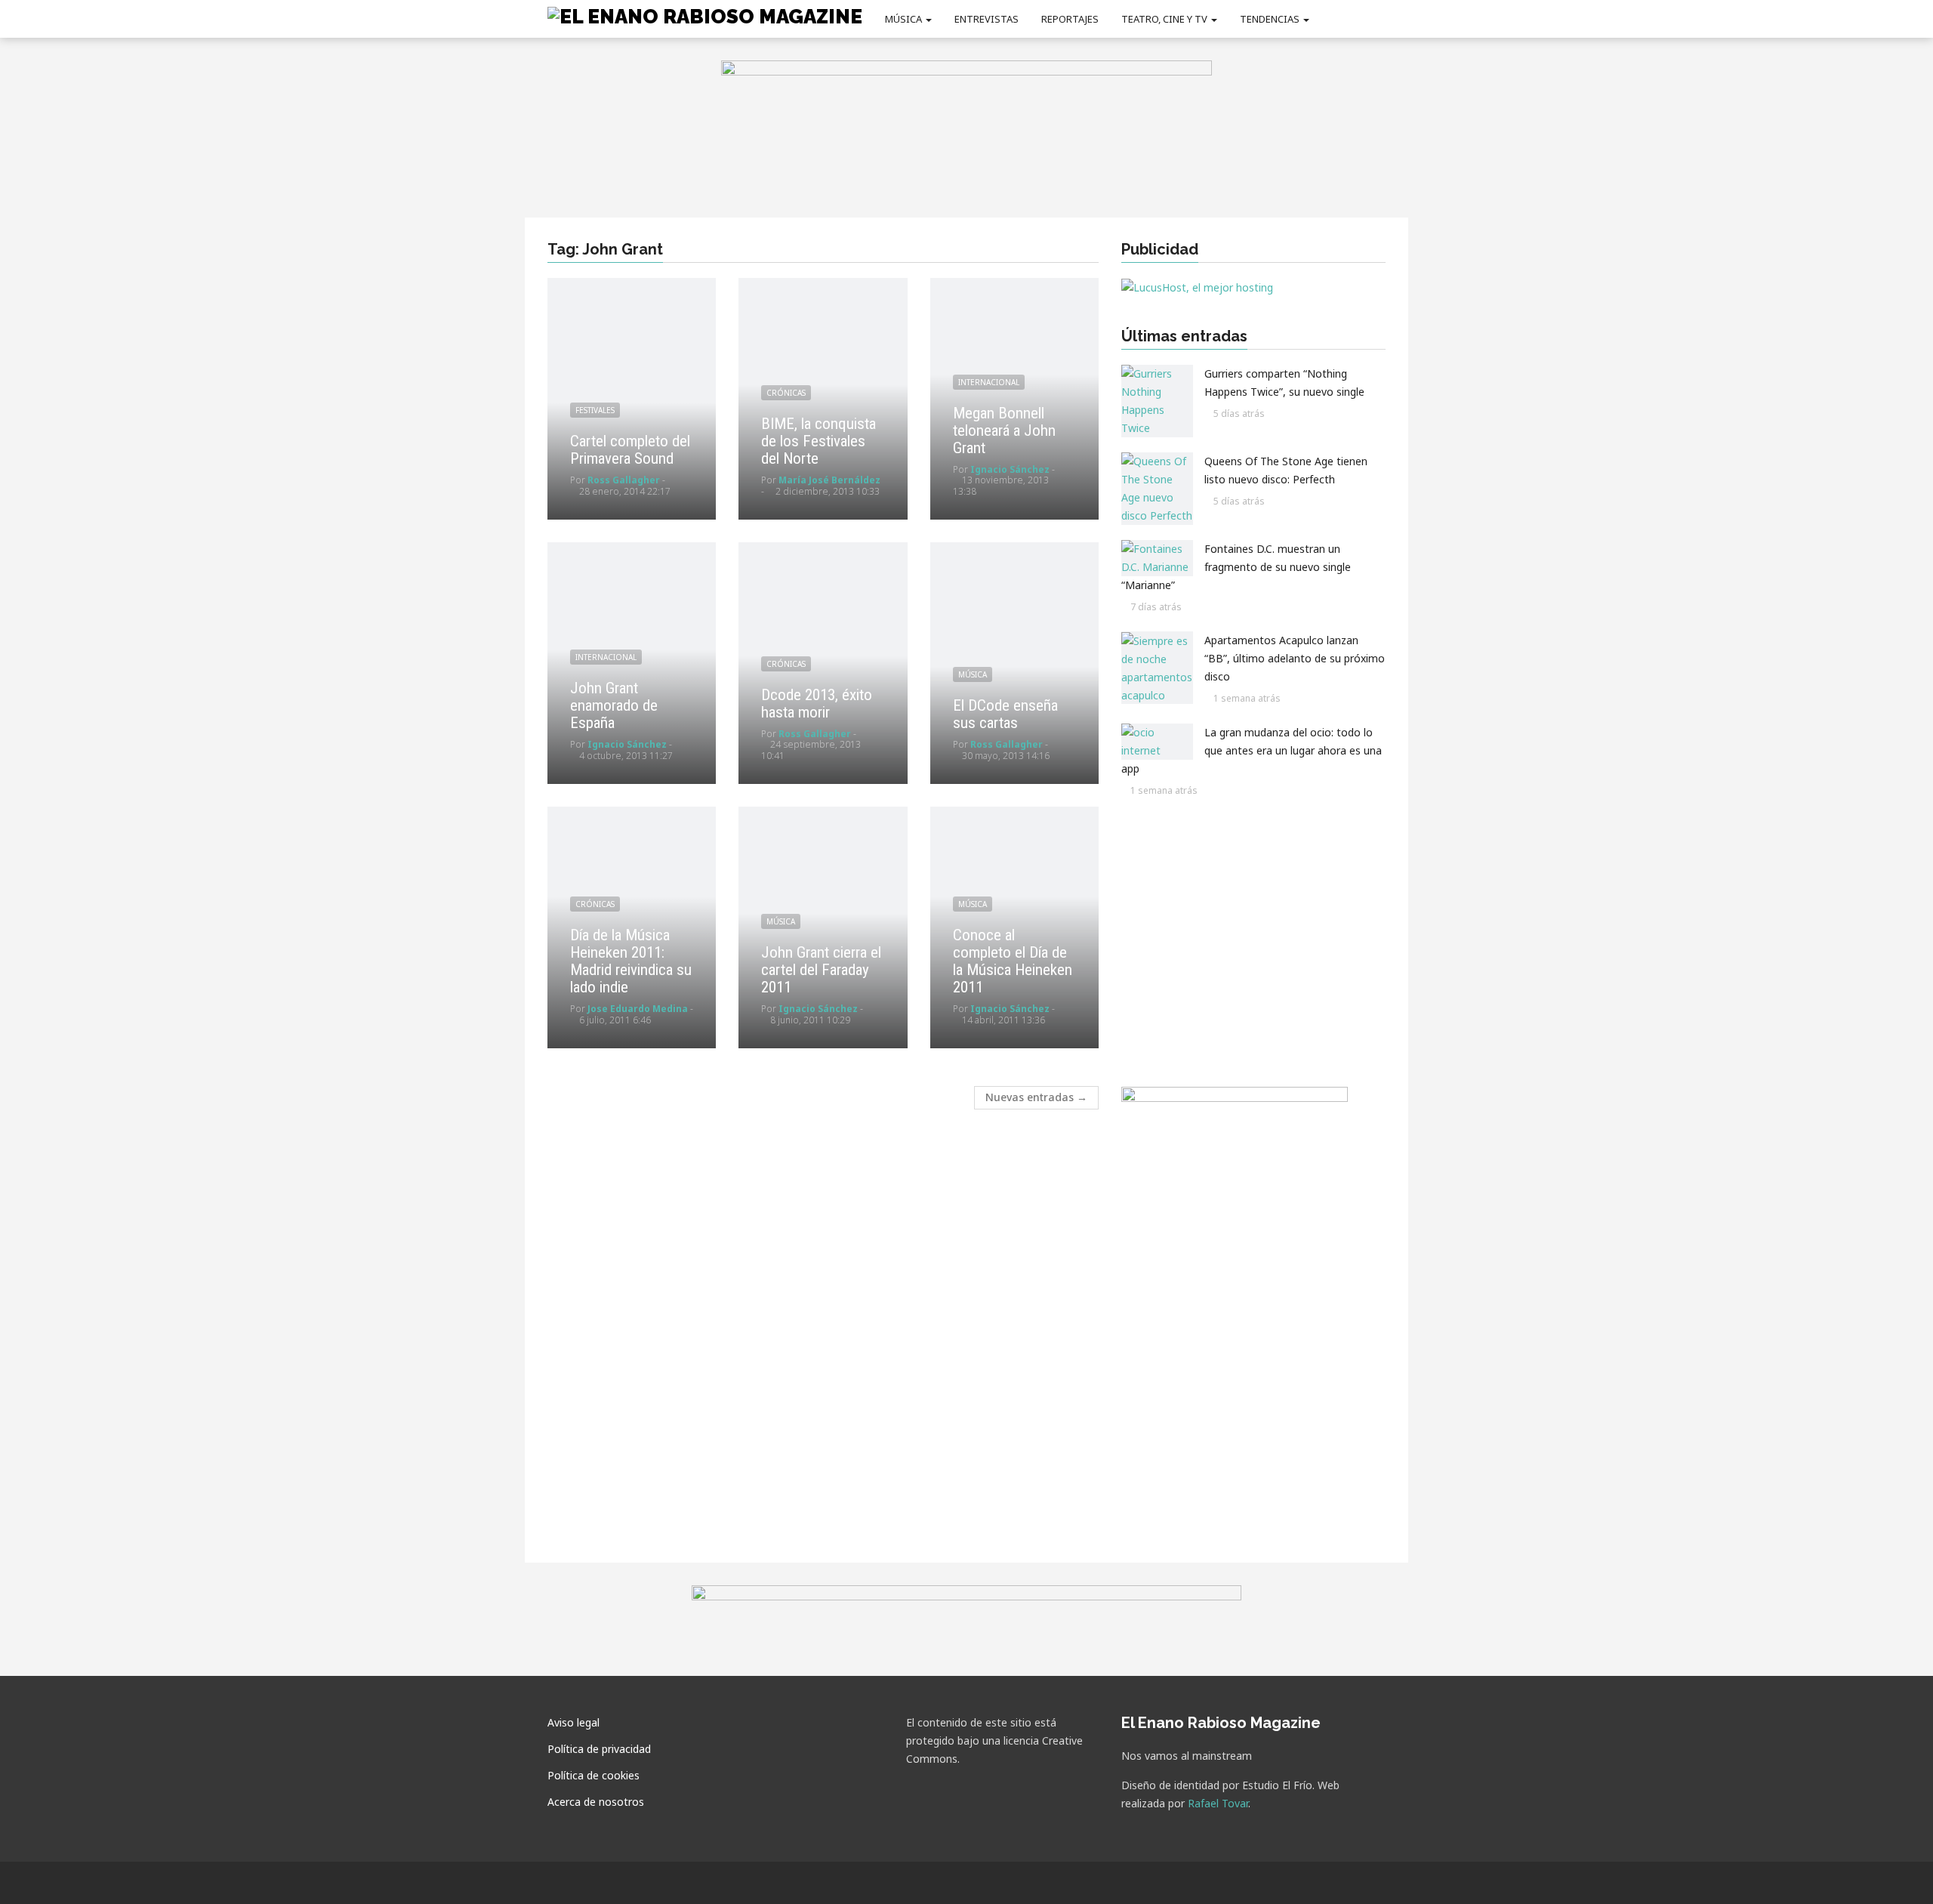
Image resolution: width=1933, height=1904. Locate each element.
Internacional (989, 382)
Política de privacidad (599, 1749)
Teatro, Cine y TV (1165, 19)
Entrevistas (987, 19)
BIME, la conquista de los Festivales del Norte (819, 441)
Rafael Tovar (1218, 1803)
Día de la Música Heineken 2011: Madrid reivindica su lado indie (631, 961)
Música (905, 19)
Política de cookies (593, 1775)
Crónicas (786, 393)
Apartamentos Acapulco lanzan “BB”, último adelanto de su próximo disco (1295, 659)
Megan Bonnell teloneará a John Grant (1004, 430)
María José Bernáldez (829, 480)
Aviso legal (573, 1722)
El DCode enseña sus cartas (1005, 714)
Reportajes (1070, 19)
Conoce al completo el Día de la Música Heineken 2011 (1013, 961)
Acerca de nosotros (596, 1802)
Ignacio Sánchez (1010, 469)
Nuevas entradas (1036, 1097)
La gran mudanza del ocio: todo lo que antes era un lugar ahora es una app (1252, 750)
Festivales (595, 410)
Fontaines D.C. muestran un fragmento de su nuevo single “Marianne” (1236, 567)
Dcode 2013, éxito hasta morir (817, 704)
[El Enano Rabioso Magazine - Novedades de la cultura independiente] (705, 16)
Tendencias (1271, 19)
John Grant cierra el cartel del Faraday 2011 (821, 970)
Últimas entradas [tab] (1184, 336)
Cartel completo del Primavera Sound (630, 450)
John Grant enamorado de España (614, 705)
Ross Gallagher (624, 480)
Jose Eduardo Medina (638, 1009)
